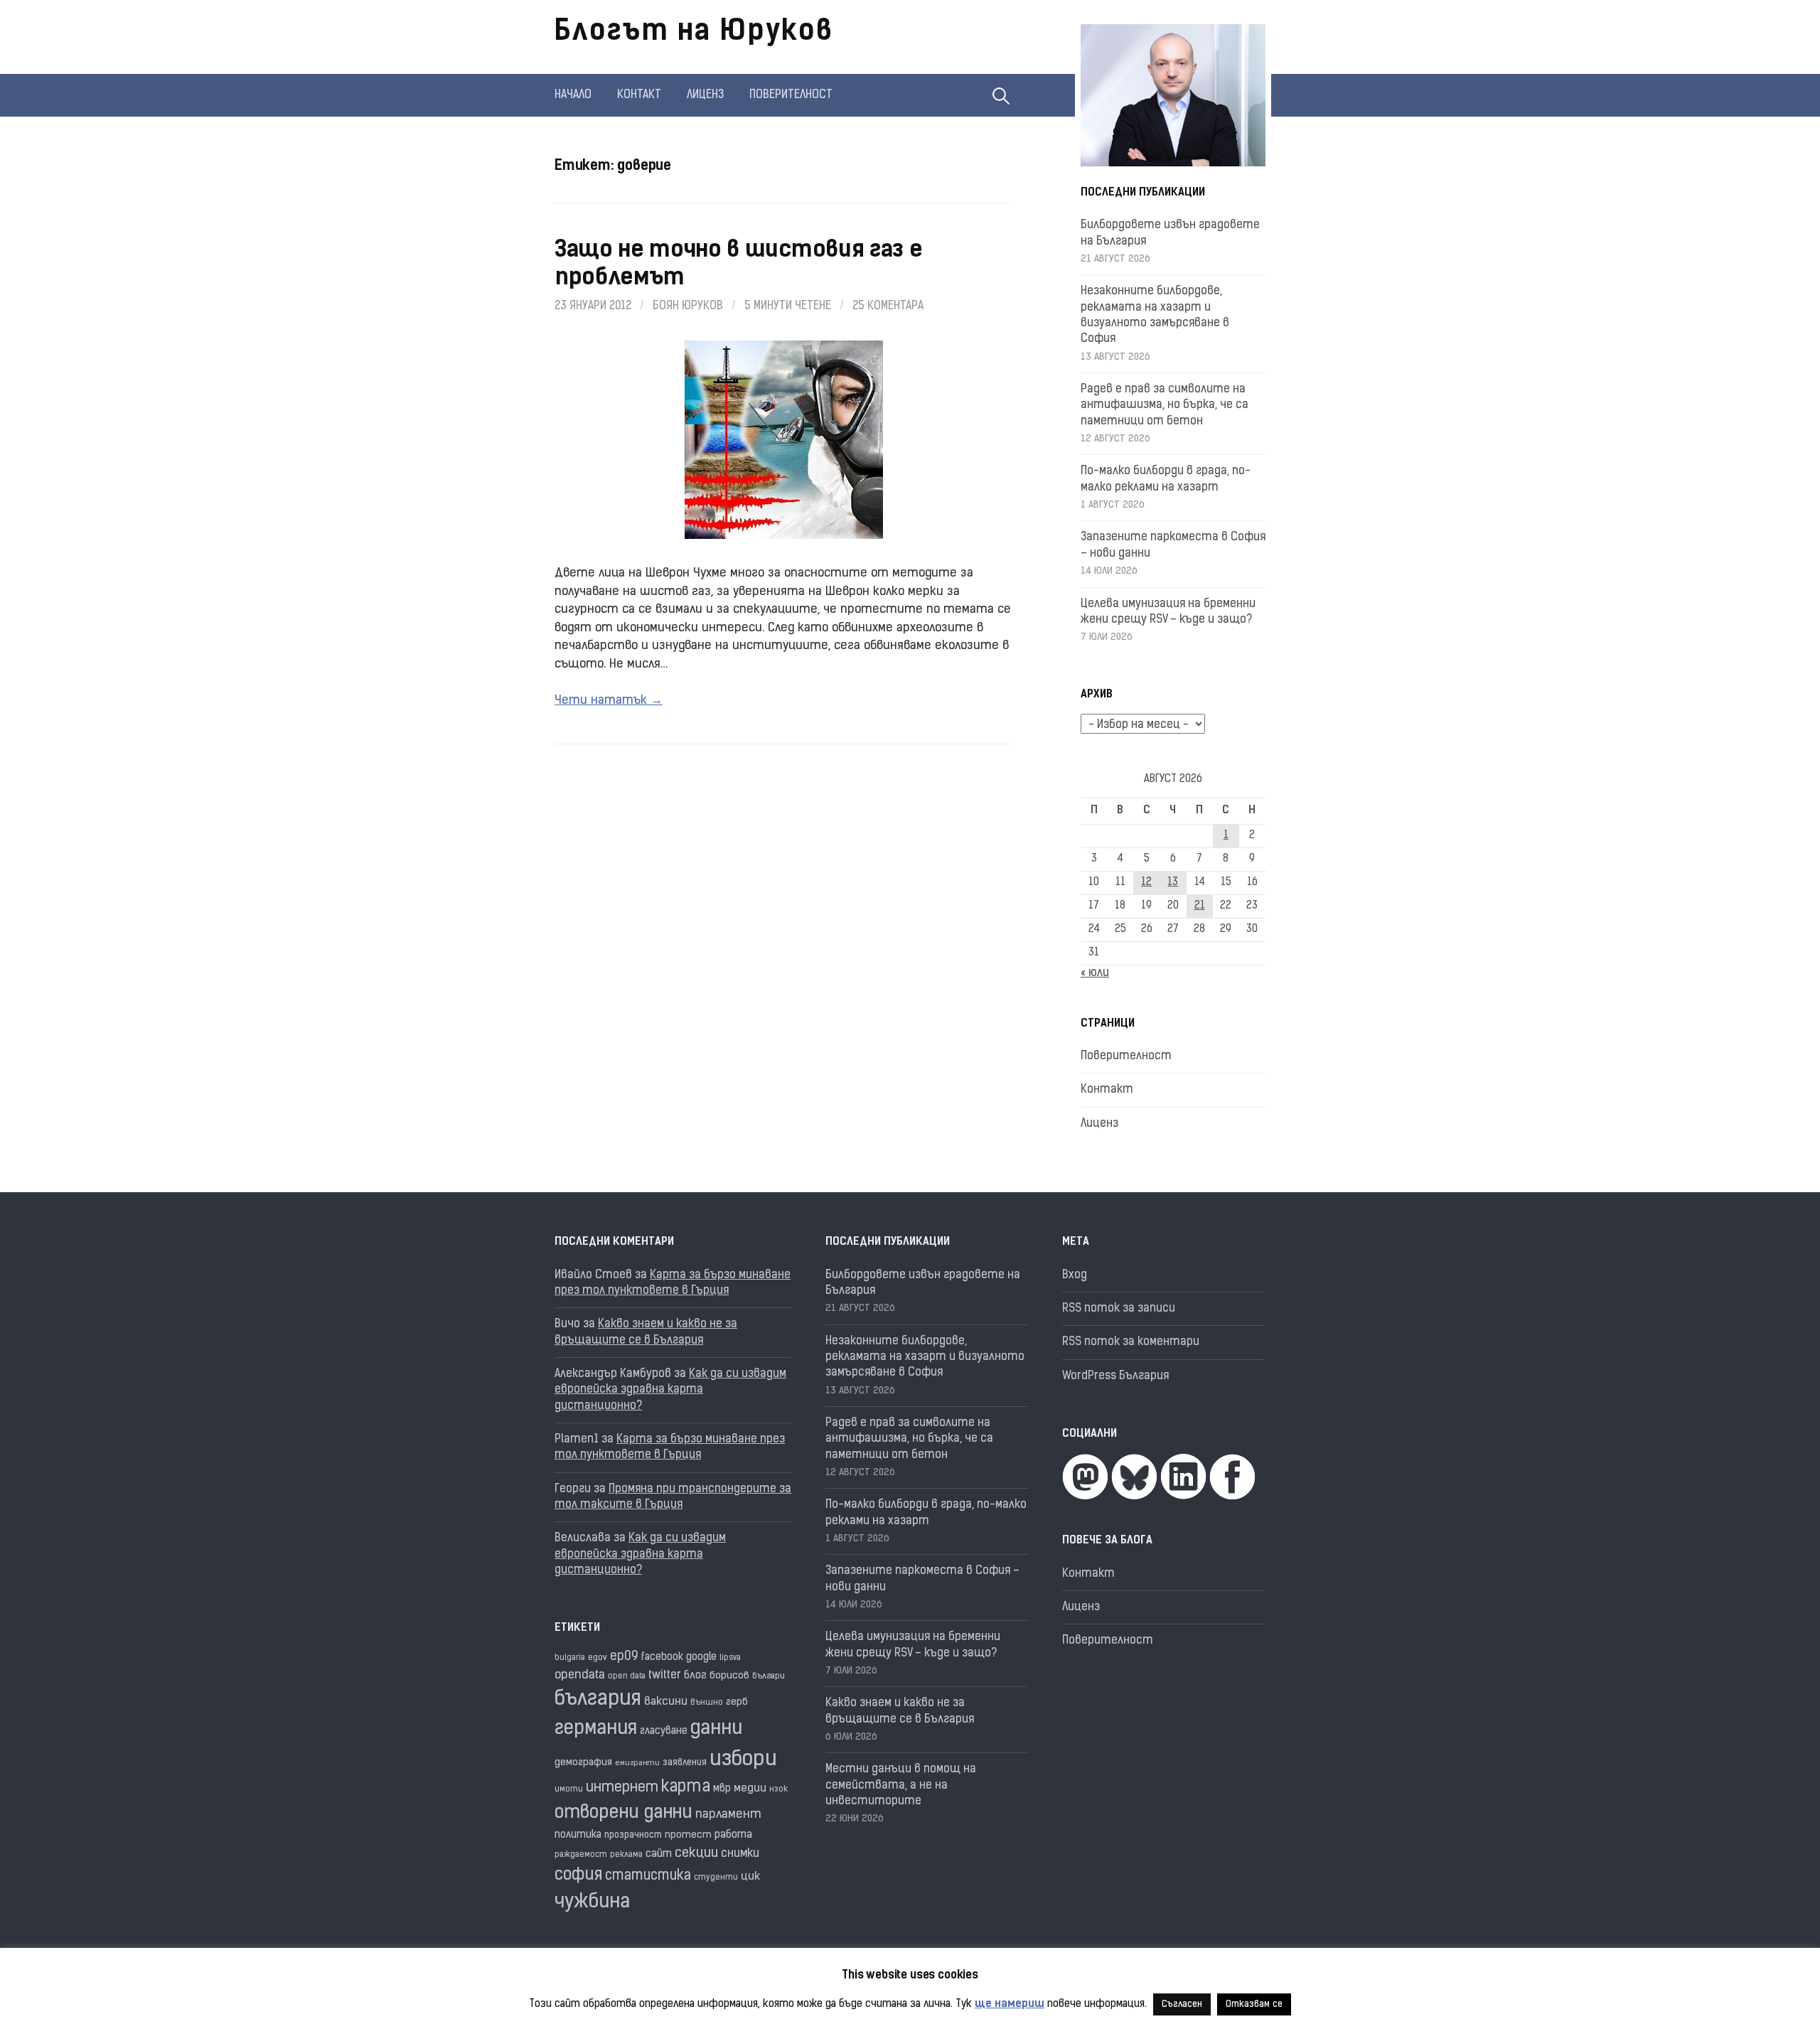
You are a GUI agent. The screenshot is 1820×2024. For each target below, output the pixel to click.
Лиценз (705, 95)
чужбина (592, 1903)
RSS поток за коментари (1131, 1342)
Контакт (639, 95)
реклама (626, 1855)
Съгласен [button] (1182, 2004)
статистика (648, 1876)
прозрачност (633, 1835)
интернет (622, 1788)
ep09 (624, 1657)
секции (696, 1854)
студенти (716, 1878)
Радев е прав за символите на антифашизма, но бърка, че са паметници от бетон (1165, 406)
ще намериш (1010, 2004)
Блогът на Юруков (694, 33)
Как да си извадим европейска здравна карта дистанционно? (670, 1390)
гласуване (664, 1731)
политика (578, 1835)
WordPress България (1115, 1376)
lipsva (730, 1658)
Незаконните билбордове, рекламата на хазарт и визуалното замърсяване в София (925, 1358)
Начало (573, 95)
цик (750, 1877)
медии (750, 1789)
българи (769, 1676)
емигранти (637, 1763)
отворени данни (623, 1813)
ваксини (666, 1702)
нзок (778, 1790)
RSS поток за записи (1119, 1309)
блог (695, 1676)
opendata (580, 1675)
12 (1146, 883)
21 (1200, 906)
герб (737, 1702)
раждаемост (581, 1855)
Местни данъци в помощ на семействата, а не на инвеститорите (901, 1785)
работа (733, 1835)
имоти (569, 1790)
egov (598, 1658)
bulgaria (570, 1658)
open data (627, 1677)
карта (686, 1788)
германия (596, 1729)
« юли (1095, 973)
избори (743, 1760)
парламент (728, 1815)
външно (707, 1703)
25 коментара (888, 306)
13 (1173, 883)
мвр (722, 1789)
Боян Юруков (688, 306)
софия (578, 1876)
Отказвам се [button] (1254, 2004)
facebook (662, 1658)
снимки (740, 1854)
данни (716, 1729)
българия (598, 1700)
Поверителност (791, 95)
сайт (659, 1854)
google (701, 1658)
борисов (729, 1676)
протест (688, 1835)
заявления (685, 1763)
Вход (1075, 1275)
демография (583, 1763)
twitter (665, 1676)
